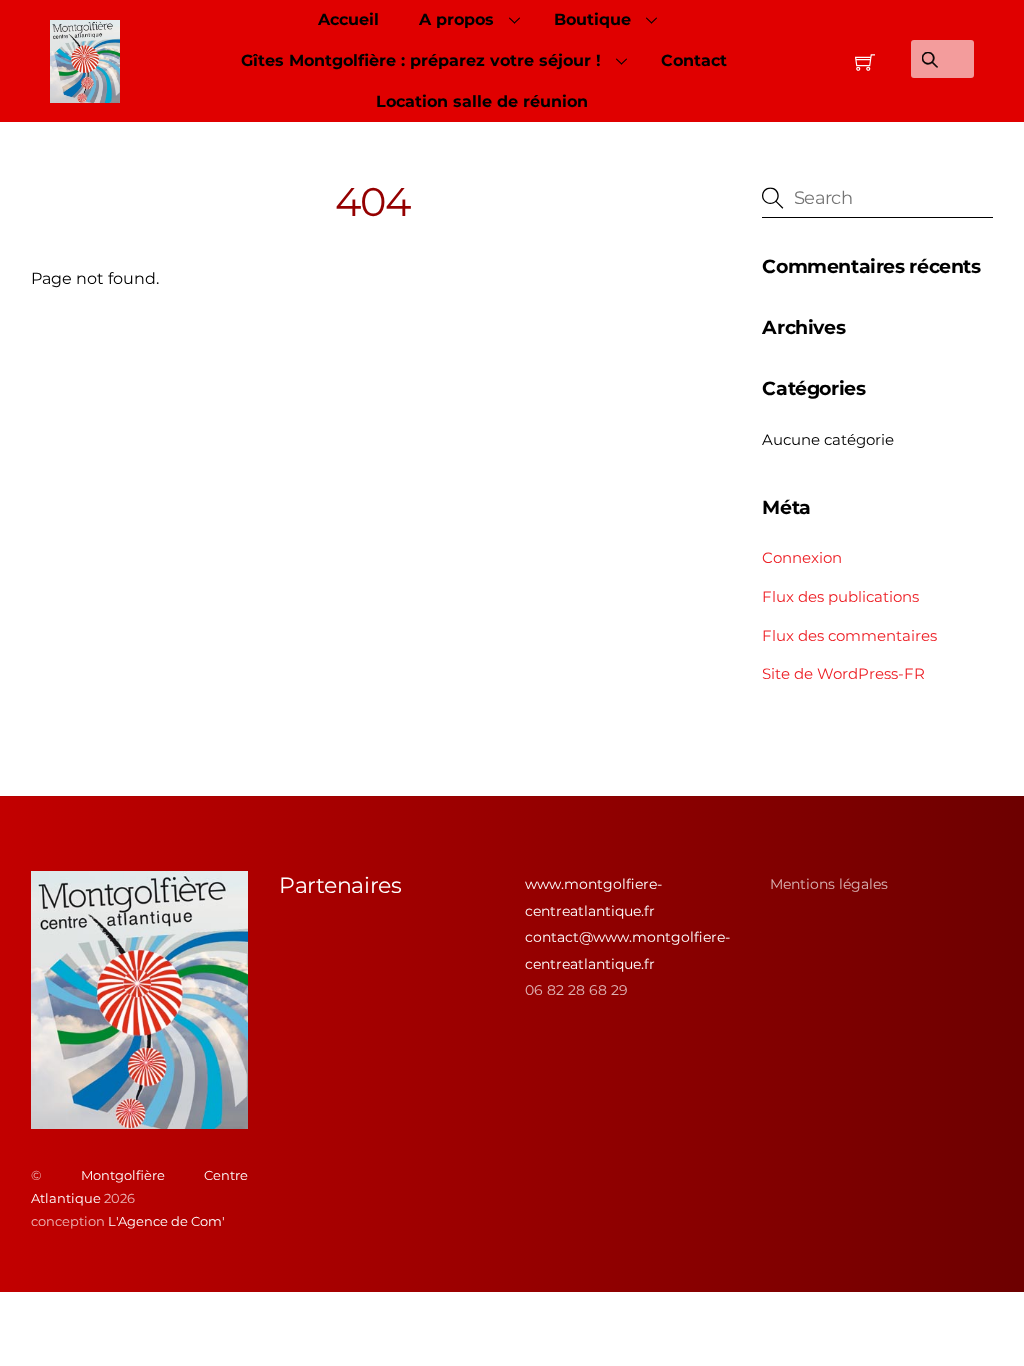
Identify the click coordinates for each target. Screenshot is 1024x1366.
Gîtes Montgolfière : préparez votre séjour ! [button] (421, 60)
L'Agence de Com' (166, 1221)
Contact (694, 60)
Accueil (348, 19)
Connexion (802, 557)
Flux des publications (840, 596)
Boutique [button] (592, 19)
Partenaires (340, 885)
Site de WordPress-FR (843, 673)
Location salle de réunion (482, 101)
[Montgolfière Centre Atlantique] (140, 1121)
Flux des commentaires (849, 635)
